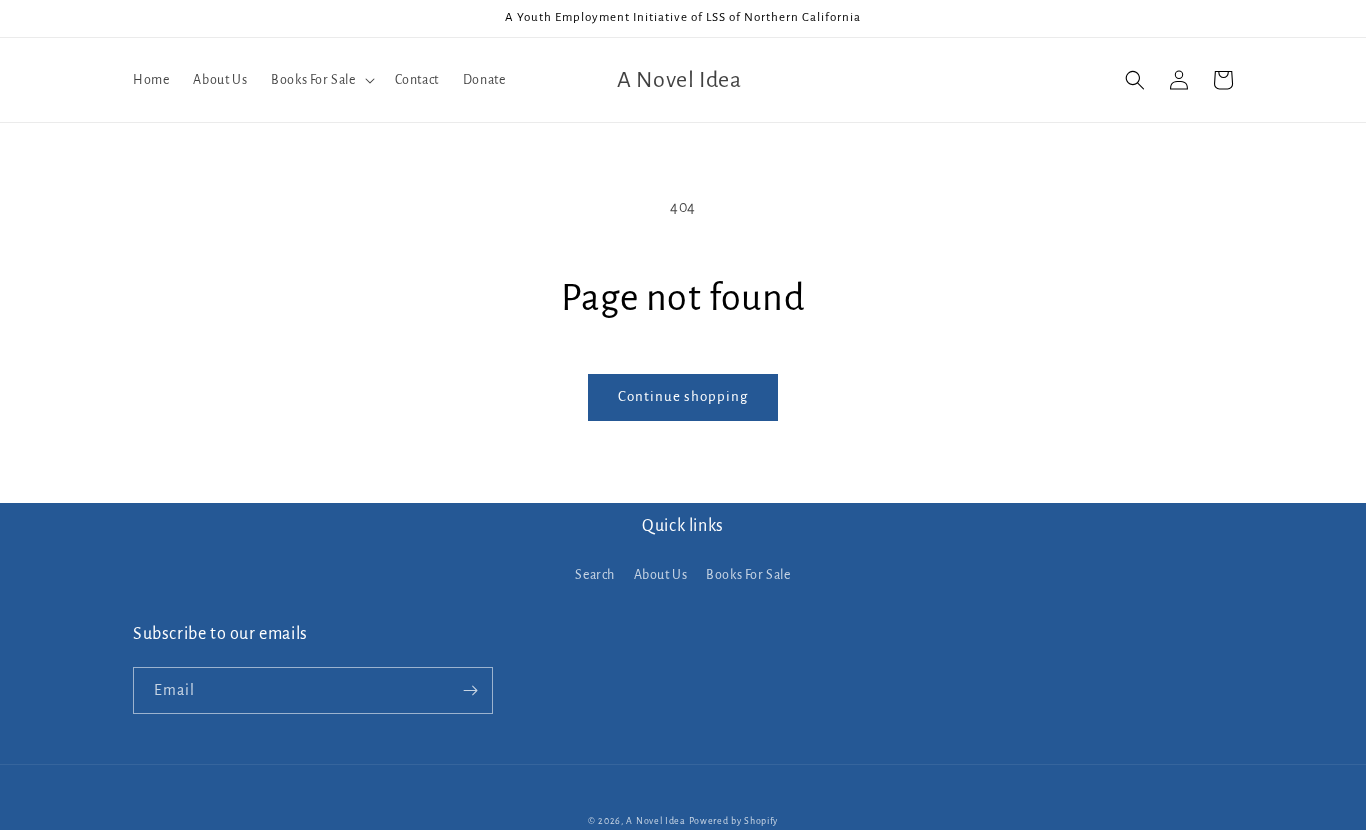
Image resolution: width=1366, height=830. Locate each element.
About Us (661, 575)
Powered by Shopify (734, 821)
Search (595, 575)
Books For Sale (748, 575)
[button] (320, 80)
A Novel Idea (655, 821)
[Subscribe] (470, 690)
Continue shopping (683, 396)
